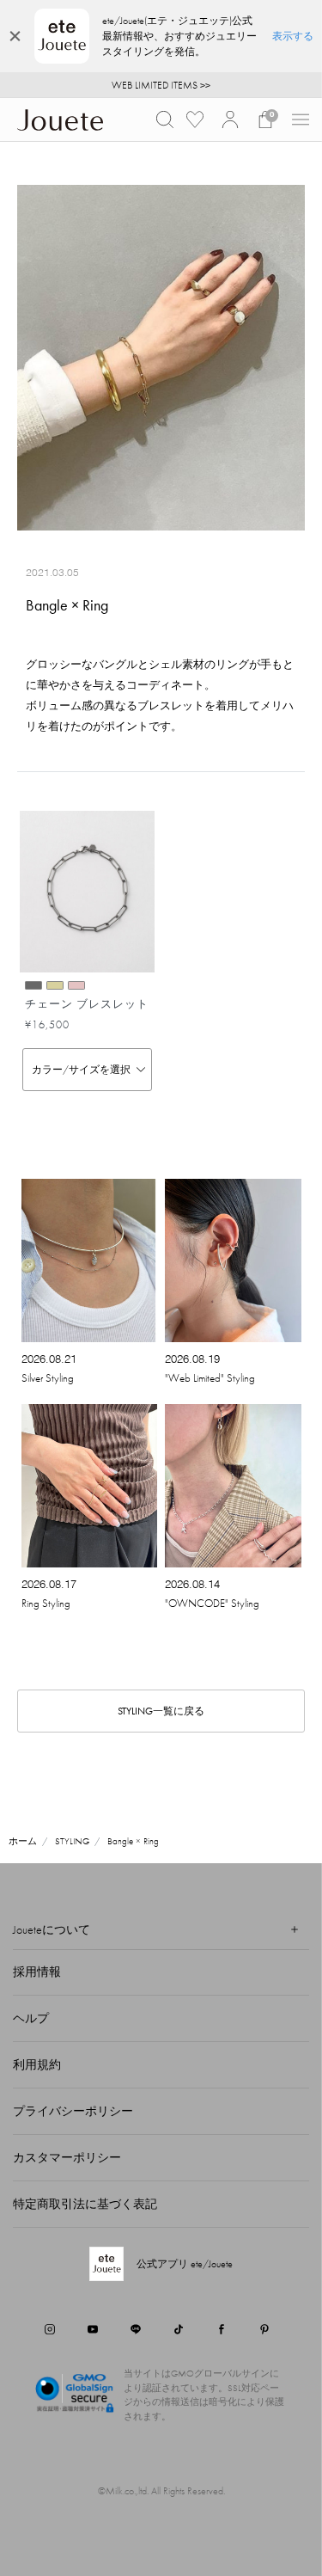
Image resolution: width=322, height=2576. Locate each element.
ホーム (23, 1841)
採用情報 (37, 1972)
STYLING (72, 1841)
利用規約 (37, 2064)
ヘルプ (31, 2018)
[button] (165, 120)
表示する (293, 36)
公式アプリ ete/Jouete (185, 2264)
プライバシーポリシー (73, 2111)
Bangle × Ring (133, 1841)
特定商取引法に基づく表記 (85, 2204)
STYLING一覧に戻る (161, 1711)
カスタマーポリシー (67, 2157)
